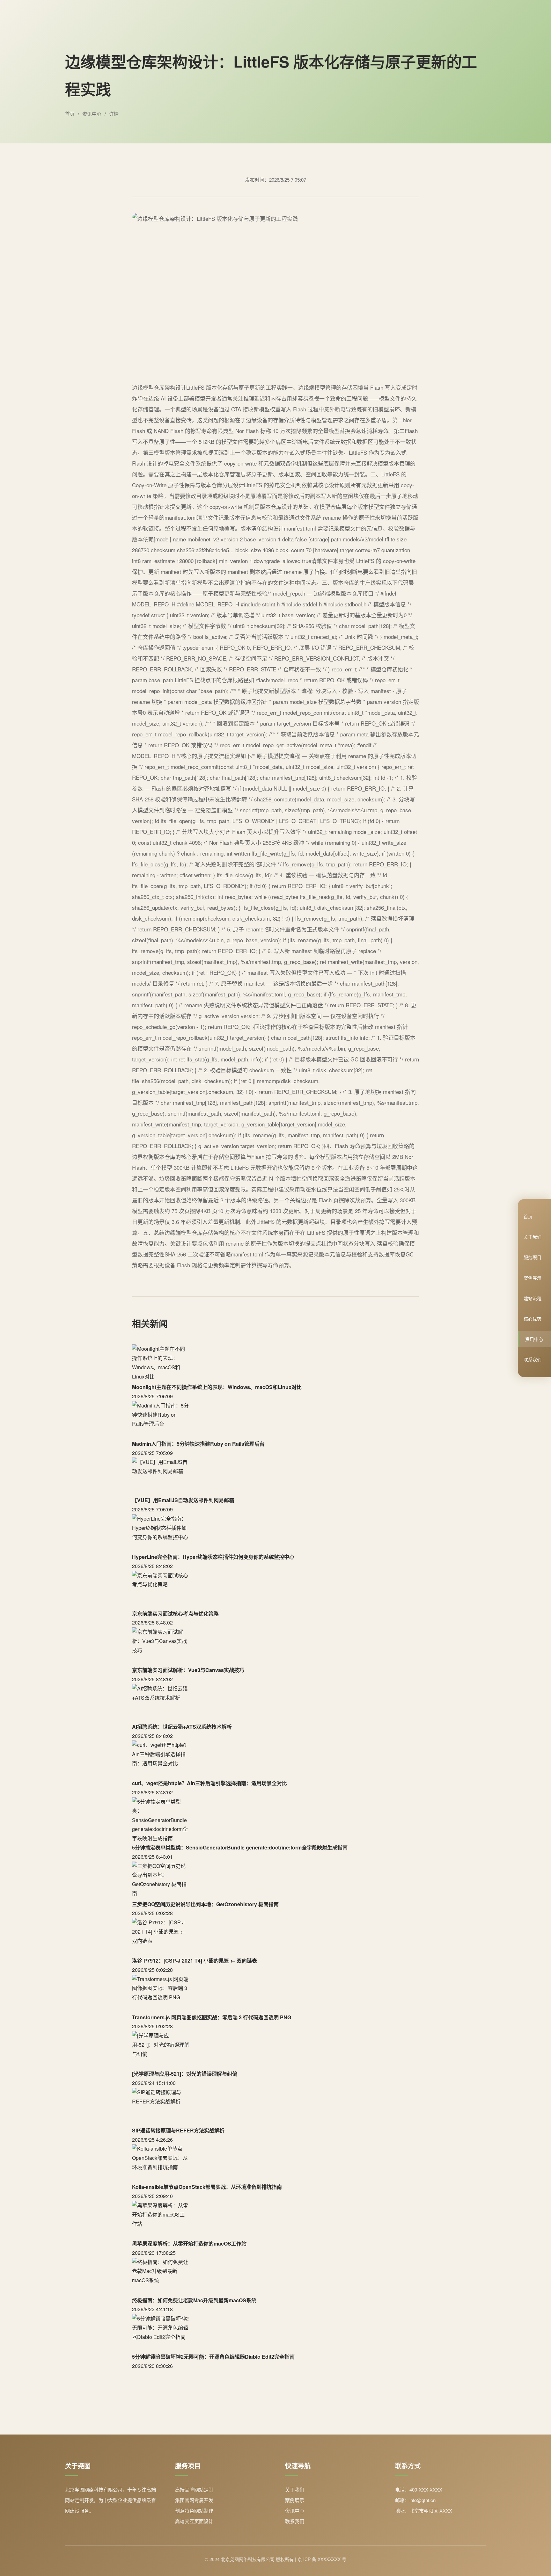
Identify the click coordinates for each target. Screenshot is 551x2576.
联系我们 (533, 1359)
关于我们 (533, 1237)
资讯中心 (534, 1339)
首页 (528, 1216)
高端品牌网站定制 (194, 2489)
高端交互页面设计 (194, 2521)
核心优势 (533, 1319)
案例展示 (533, 1277)
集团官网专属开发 (194, 2500)
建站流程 (533, 1298)
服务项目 (533, 1257)
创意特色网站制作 (194, 2511)
